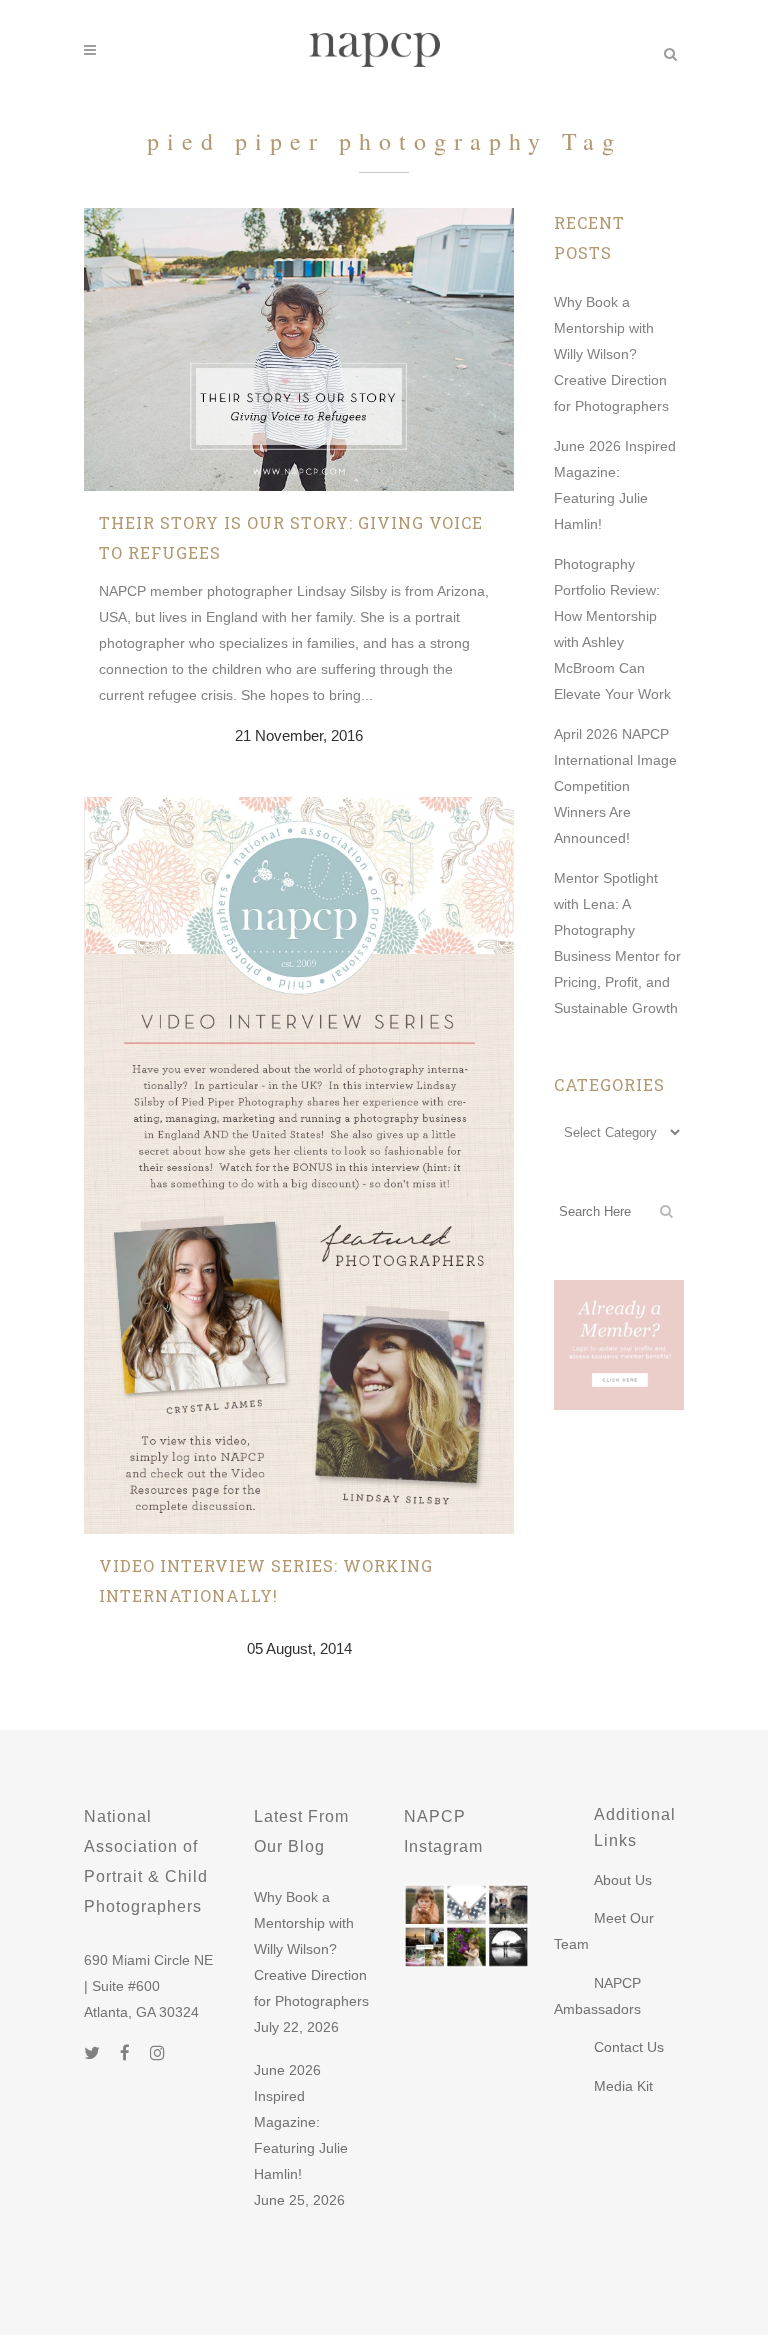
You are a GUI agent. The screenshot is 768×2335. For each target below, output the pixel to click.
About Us (623, 1880)
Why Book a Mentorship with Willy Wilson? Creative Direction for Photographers (611, 354)
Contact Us (629, 2047)
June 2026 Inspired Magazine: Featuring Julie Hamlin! (301, 2122)
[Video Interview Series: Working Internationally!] (299, 1165)
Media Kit (623, 2086)
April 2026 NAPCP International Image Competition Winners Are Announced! (615, 786)
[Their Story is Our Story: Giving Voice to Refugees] (299, 349)
